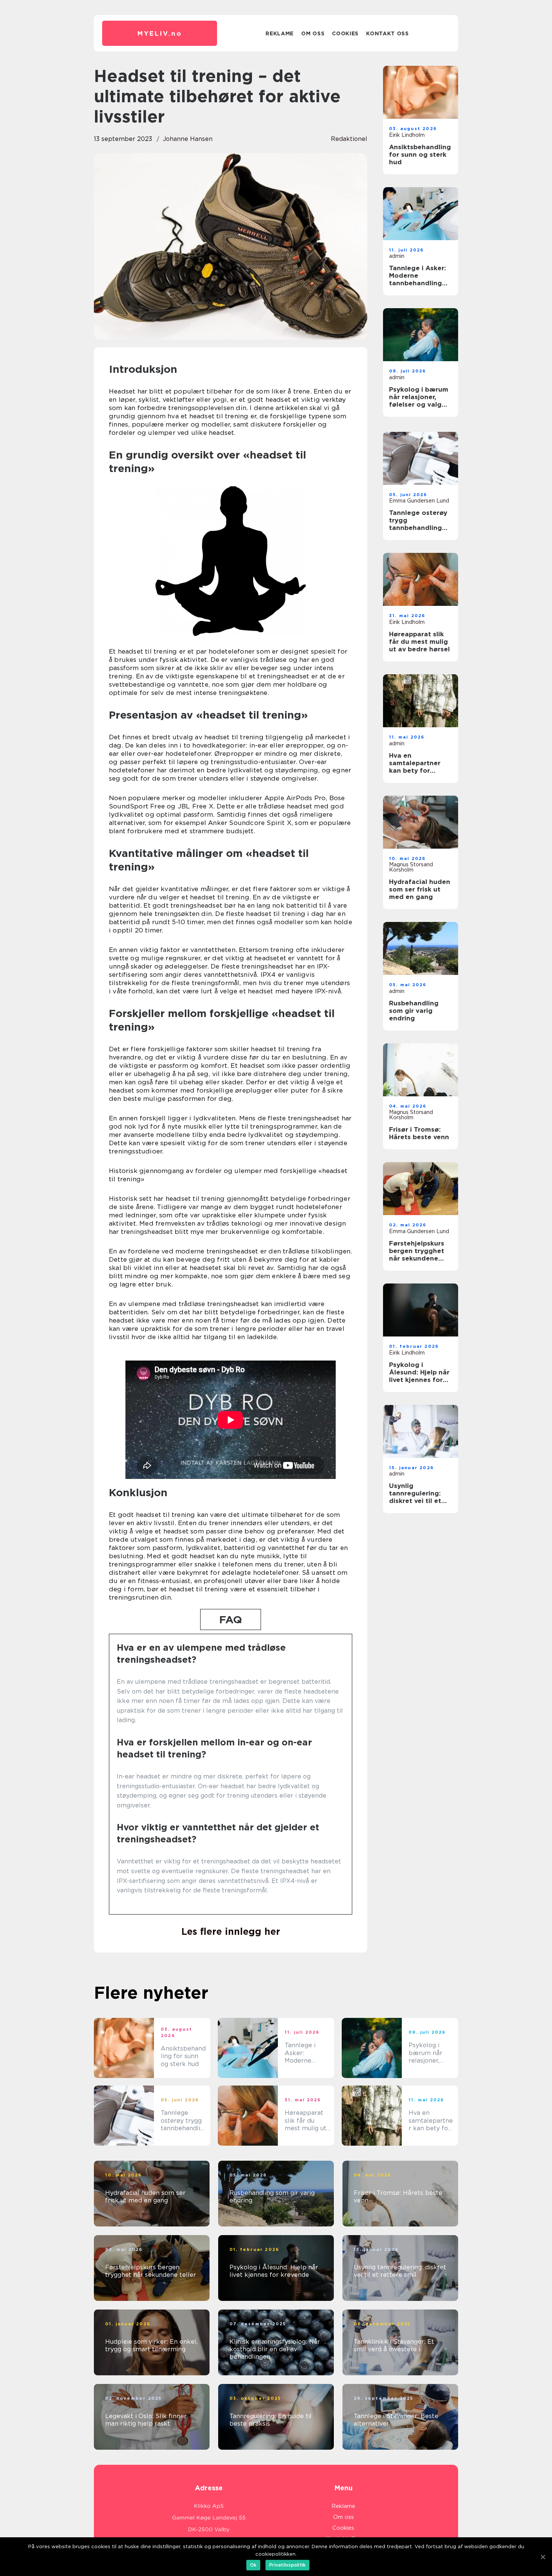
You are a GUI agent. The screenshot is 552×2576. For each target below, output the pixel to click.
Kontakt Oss (388, 33)
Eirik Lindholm (407, 135)
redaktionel (349, 139)
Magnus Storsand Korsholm (411, 867)
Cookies (345, 33)
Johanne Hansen (188, 139)
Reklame (280, 33)
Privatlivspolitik (287, 2565)
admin (397, 256)
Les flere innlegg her (231, 1931)
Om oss (313, 33)
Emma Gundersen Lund (419, 501)
